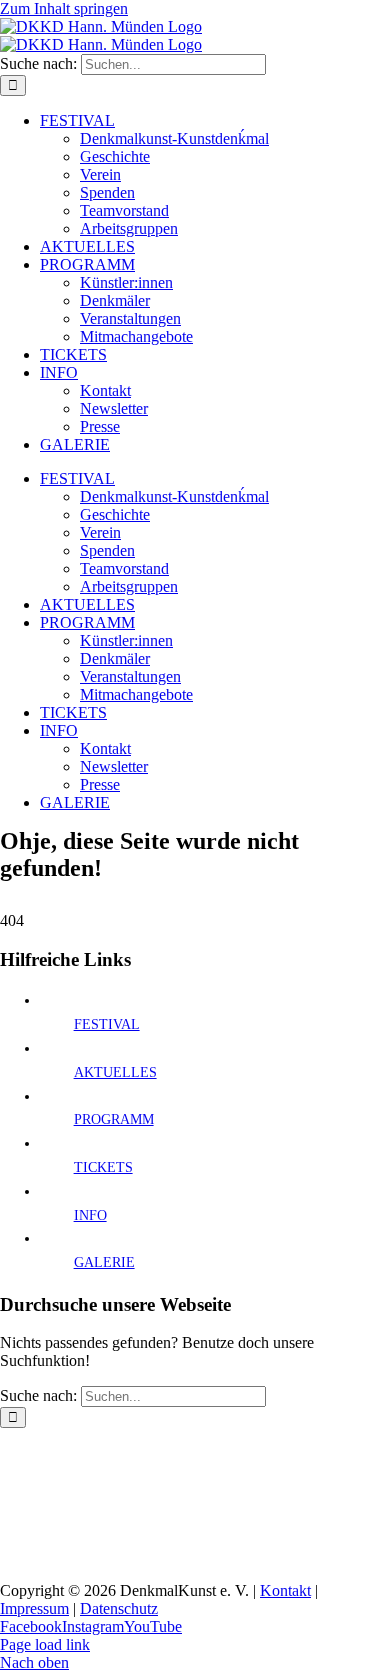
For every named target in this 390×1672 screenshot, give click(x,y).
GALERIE (104, 1262)
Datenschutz (119, 1608)
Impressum (34, 1608)
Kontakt (285, 1590)
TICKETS (103, 1167)
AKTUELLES (115, 1072)
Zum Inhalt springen (64, 8)
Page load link (45, 1644)
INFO (90, 1215)
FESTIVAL (107, 1024)
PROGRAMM (114, 1119)
